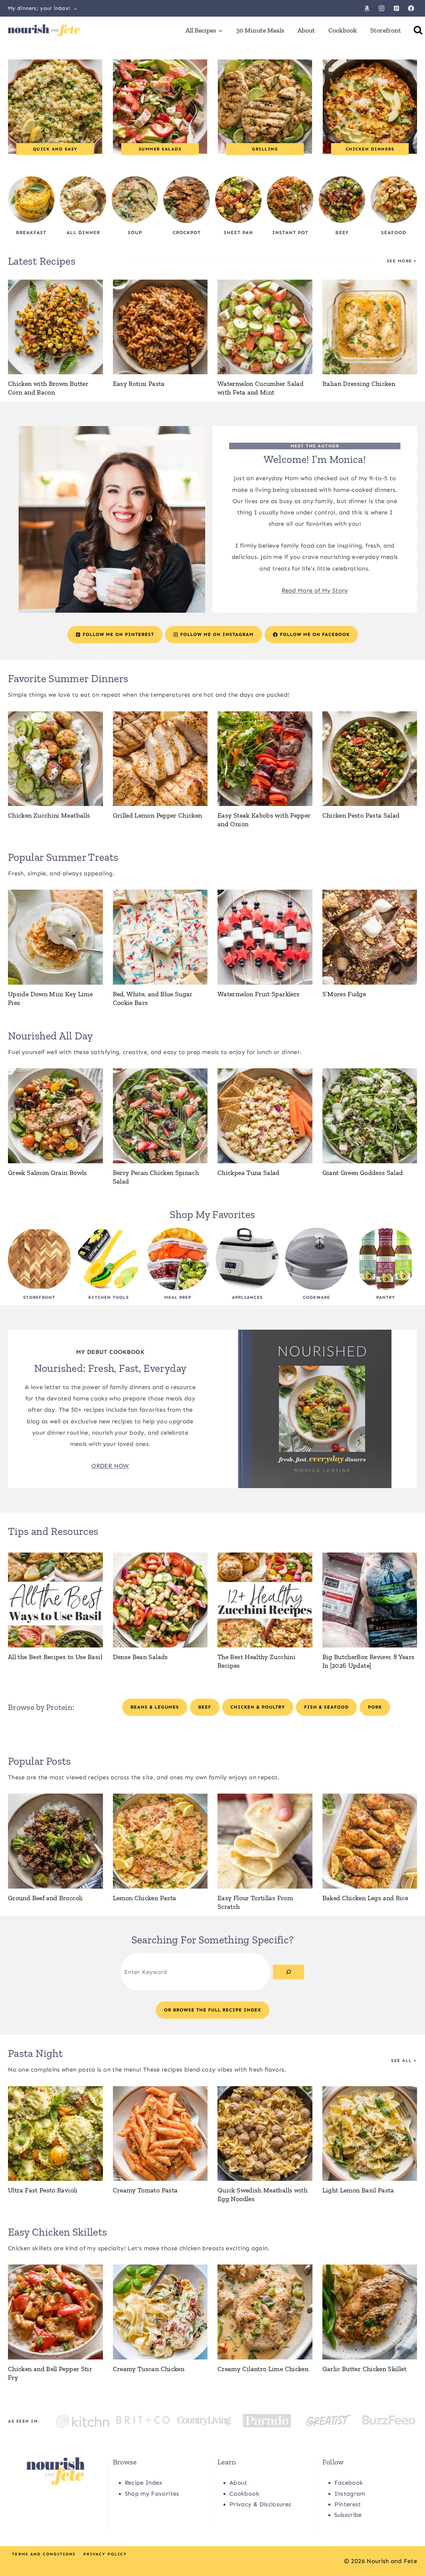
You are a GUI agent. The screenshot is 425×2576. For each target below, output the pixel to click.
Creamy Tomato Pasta (145, 2190)
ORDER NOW (110, 1466)
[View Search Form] (418, 30)
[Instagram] (382, 8)
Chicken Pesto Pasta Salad (361, 815)
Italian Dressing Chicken (359, 384)
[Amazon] (367, 8)
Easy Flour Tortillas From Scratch (255, 1902)
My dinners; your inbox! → (43, 8)
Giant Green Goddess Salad (363, 1173)
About (306, 30)
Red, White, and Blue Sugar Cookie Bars (153, 998)
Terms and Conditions (44, 2554)
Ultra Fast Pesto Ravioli (43, 2190)
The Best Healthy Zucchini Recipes (256, 1661)
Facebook (349, 2483)
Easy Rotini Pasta (139, 384)
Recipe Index (144, 2483)
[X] (212, 2555)
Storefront (386, 30)
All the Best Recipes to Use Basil (55, 1657)
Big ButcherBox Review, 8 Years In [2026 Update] (369, 1661)
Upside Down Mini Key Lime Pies (50, 998)
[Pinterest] (396, 8)
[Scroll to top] (409, 2550)
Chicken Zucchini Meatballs (49, 815)
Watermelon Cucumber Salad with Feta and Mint (260, 388)
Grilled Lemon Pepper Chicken (158, 815)
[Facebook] (411, 8)
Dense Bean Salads (140, 1657)
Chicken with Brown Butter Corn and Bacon (48, 388)
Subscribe (348, 2515)
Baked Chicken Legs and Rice (365, 1898)
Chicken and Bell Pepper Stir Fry (50, 2373)
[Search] (289, 1972)
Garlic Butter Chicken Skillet (364, 2369)
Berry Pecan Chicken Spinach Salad (156, 1177)
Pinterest (348, 2504)
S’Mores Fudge (344, 994)
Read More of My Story (315, 590)
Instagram (350, 2494)
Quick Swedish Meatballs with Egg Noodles (262, 2194)
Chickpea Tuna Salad (249, 1173)
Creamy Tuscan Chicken (149, 2369)
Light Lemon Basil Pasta (358, 2190)
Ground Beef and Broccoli (45, 1898)
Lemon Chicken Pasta (145, 1898)
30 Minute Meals (260, 30)
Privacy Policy (105, 2554)
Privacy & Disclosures (260, 2504)
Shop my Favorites (152, 2494)
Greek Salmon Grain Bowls (47, 1173)
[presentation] (55, 327)
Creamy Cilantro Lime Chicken (263, 2369)
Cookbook (343, 30)
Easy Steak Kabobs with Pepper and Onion (264, 820)
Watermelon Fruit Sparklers (258, 994)
